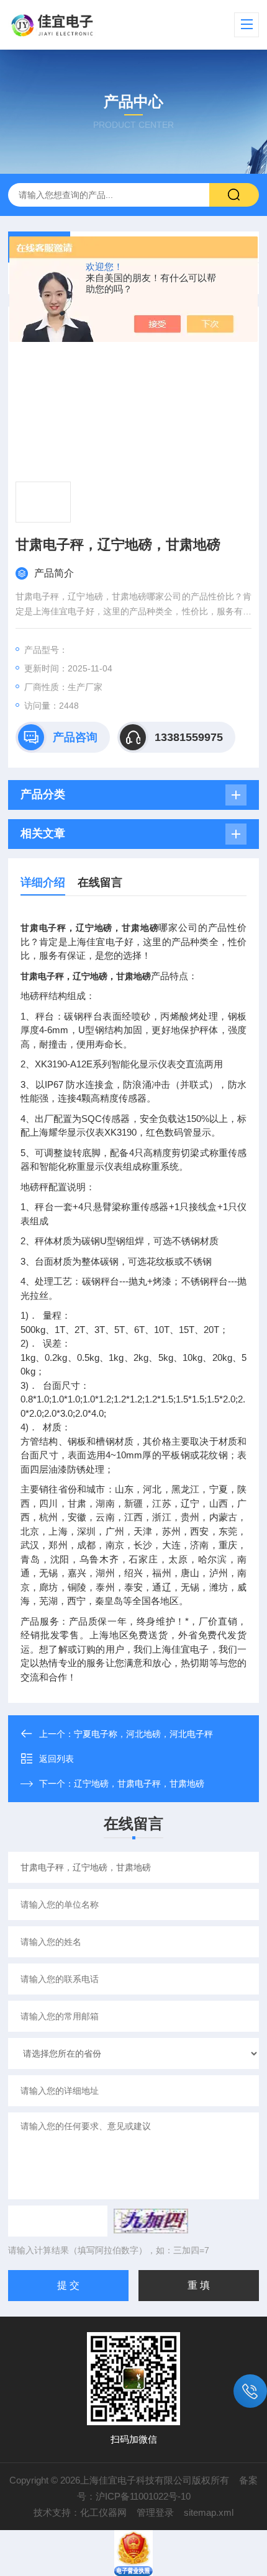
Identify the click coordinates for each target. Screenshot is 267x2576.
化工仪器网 (103, 2512)
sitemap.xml (209, 2512)
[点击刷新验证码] (151, 2221)
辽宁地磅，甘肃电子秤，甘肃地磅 (139, 1784)
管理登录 (155, 2512)
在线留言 (100, 882)
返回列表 (57, 1759)
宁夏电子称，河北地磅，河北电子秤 (143, 1734)
